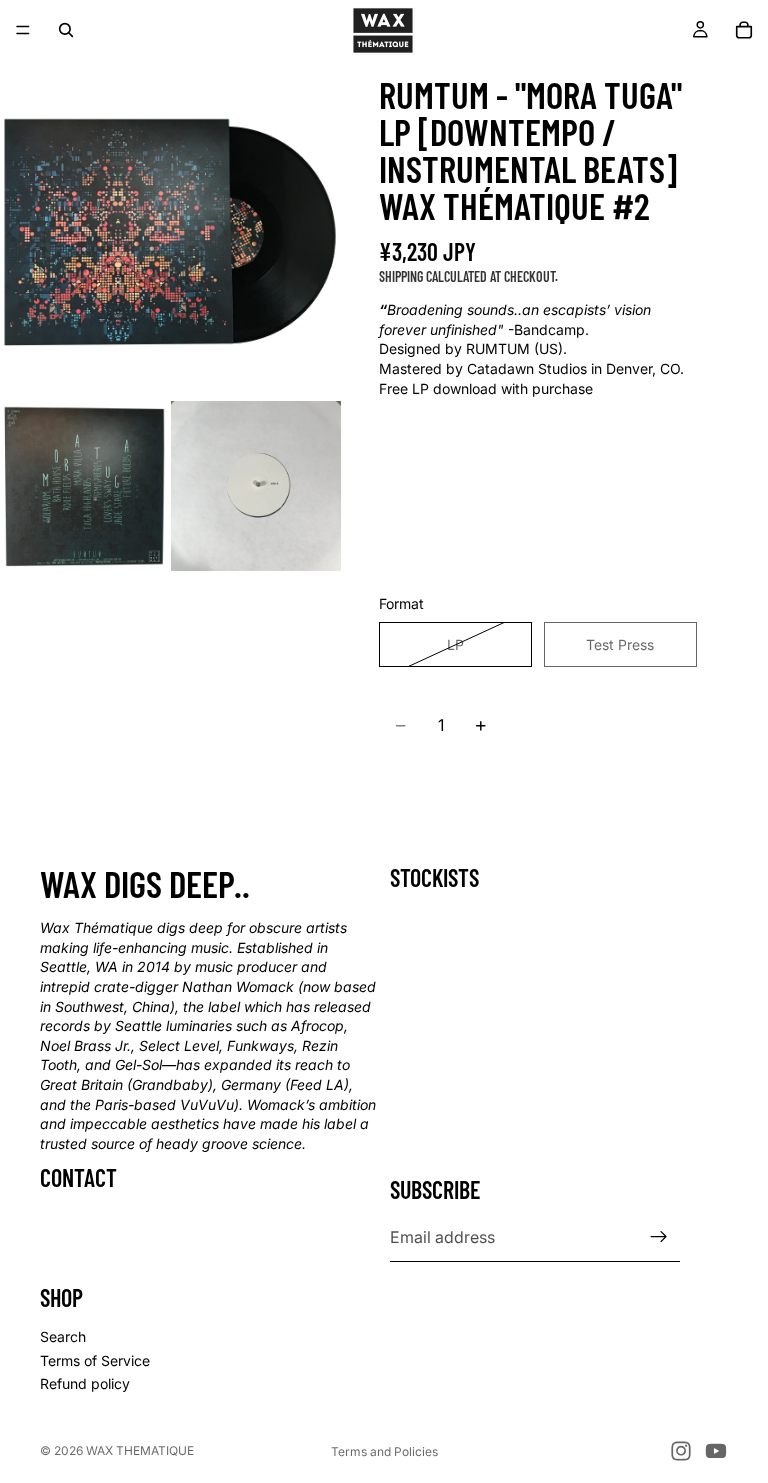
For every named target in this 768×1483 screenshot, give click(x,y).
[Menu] (23, 30)
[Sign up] (659, 1237)
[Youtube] (716, 1451)
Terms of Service (95, 1360)
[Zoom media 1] (170, 230)
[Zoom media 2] (85, 486)
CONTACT (78, 1177)
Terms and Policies (384, 1451)
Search (63, 1336)
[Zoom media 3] (256, 486)
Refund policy (85, 1383)
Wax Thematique (140, 1450)
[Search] (66, 30)
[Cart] (744, 30)
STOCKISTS (434, 877)
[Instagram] (681, 1451)
